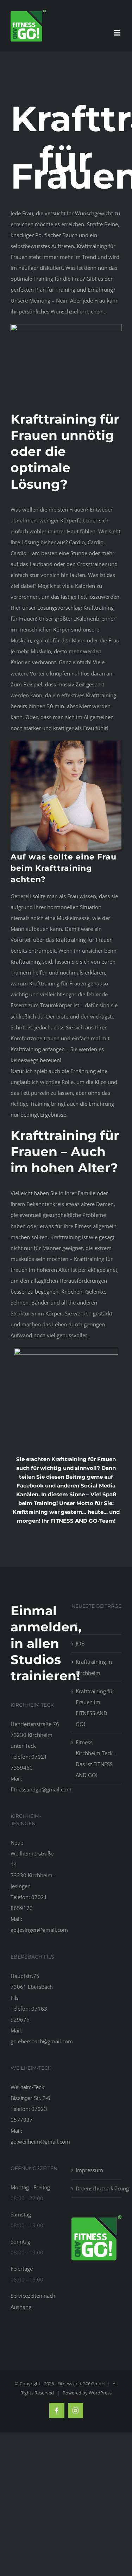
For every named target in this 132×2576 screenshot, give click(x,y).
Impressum (89, 2170)
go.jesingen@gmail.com (39, 1930)
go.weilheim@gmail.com (40, 2142)
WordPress (100, 2393)
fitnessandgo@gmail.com (41, 1789)
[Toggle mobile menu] (118, 33)
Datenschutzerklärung (97, 2188)
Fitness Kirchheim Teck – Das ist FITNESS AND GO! (96, 1759)
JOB (80, 1643)
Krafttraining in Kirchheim (94, 1667)
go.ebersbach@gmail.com (42, 2041)
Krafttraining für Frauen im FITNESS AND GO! (95, 1708)
